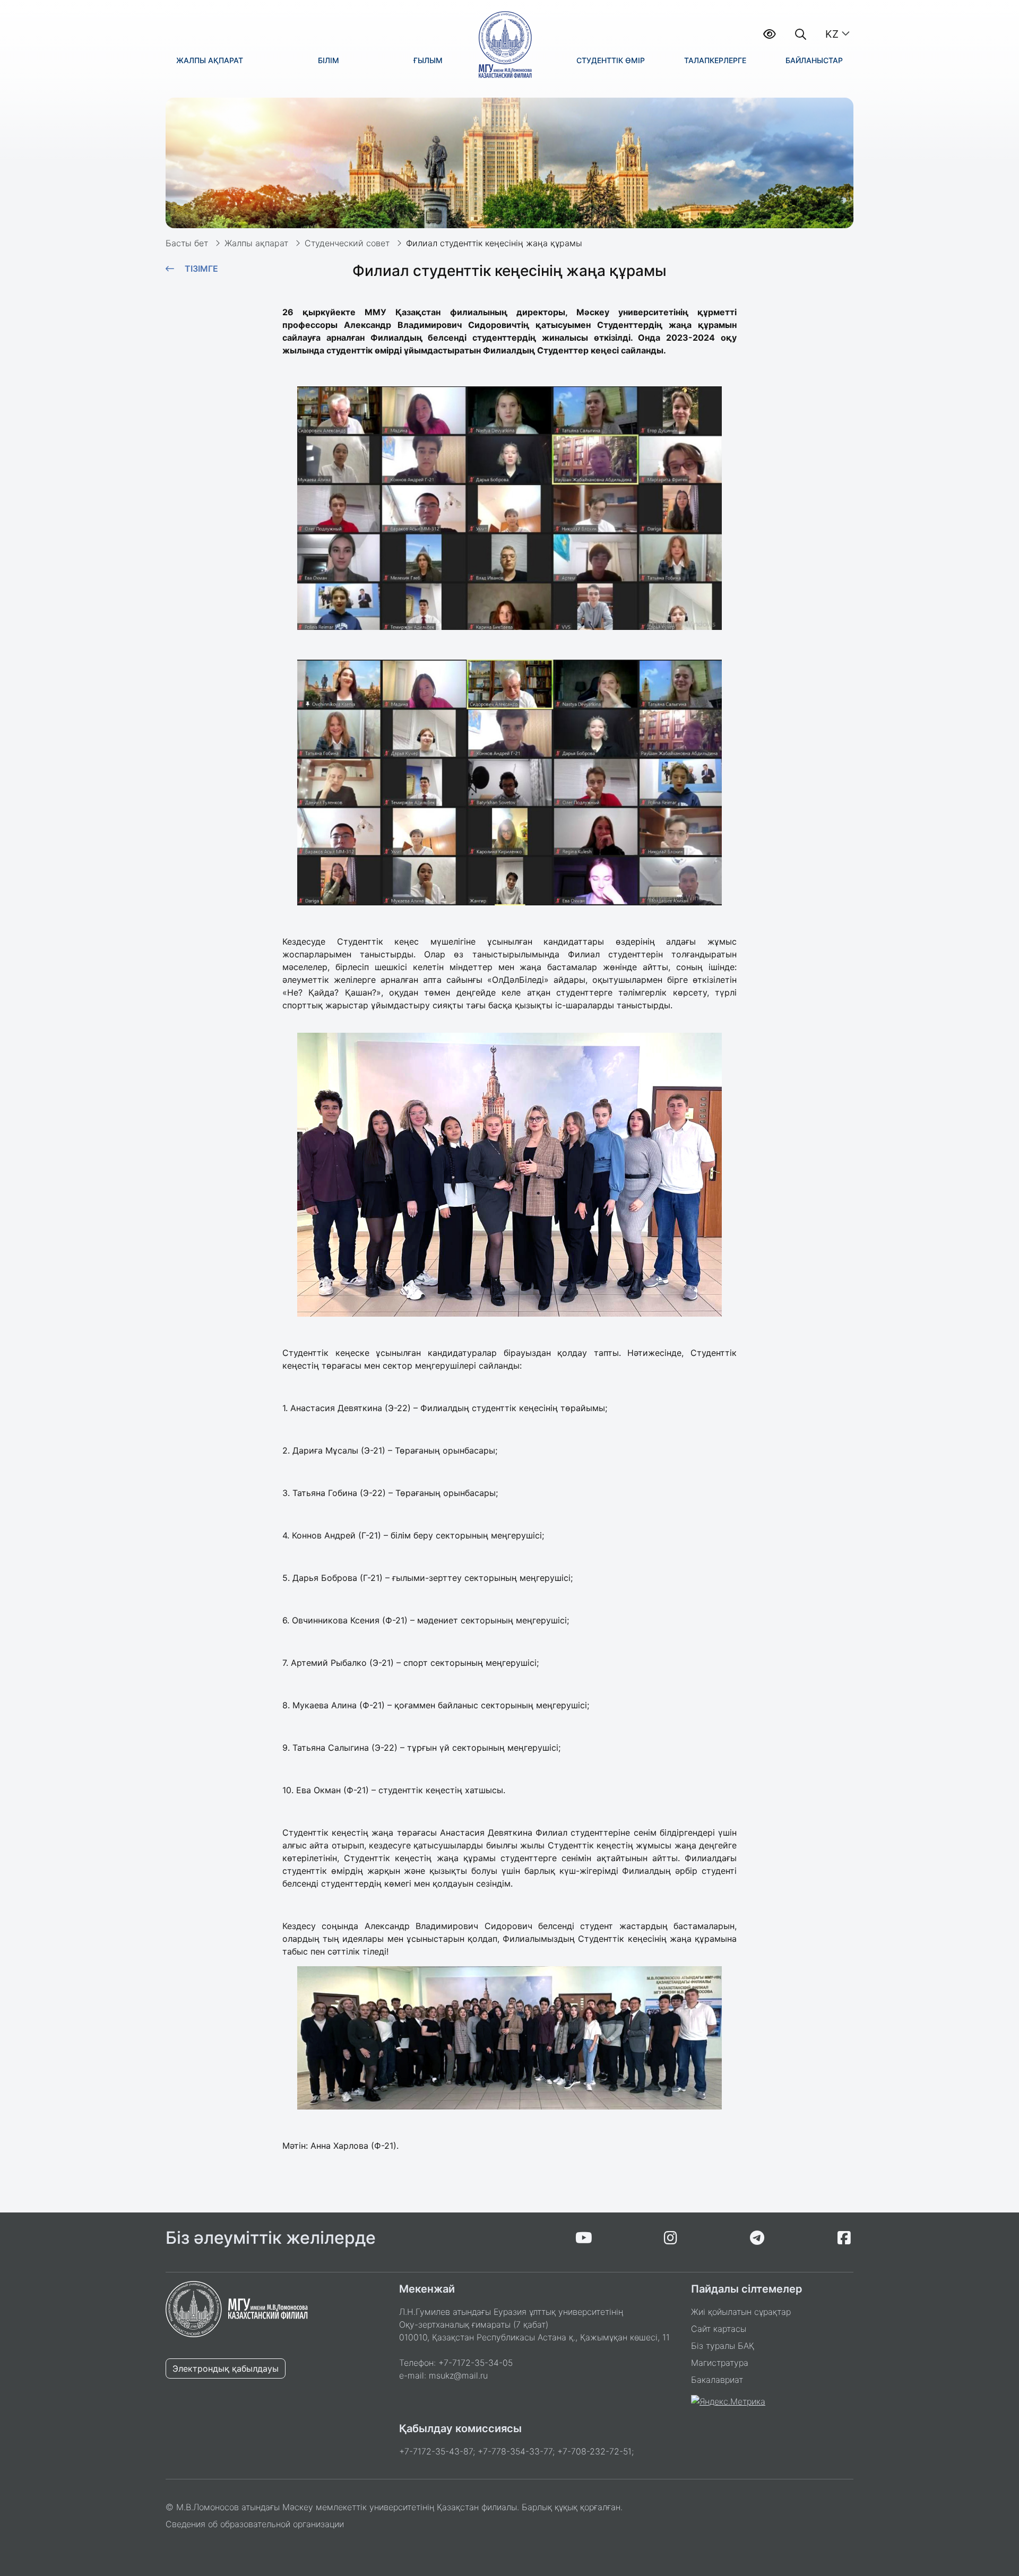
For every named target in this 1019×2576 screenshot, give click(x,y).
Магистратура (720, 2363)
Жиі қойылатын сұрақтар (741, 2312)
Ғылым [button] (428, 60)
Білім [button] (329, 60)
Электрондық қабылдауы (226, 2368)
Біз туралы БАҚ (723, 2346)
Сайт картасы (719, 2329)
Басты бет (187, 243)
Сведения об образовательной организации (255, 2524)
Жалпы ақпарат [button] (210, 60)
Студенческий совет (347, 243)
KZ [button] (832, 34)
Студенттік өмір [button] (611, 60)
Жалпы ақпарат (256, 243)
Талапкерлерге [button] (715, 60)
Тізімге (201, 269)
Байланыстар (814, 60)
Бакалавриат (717, 2380)
